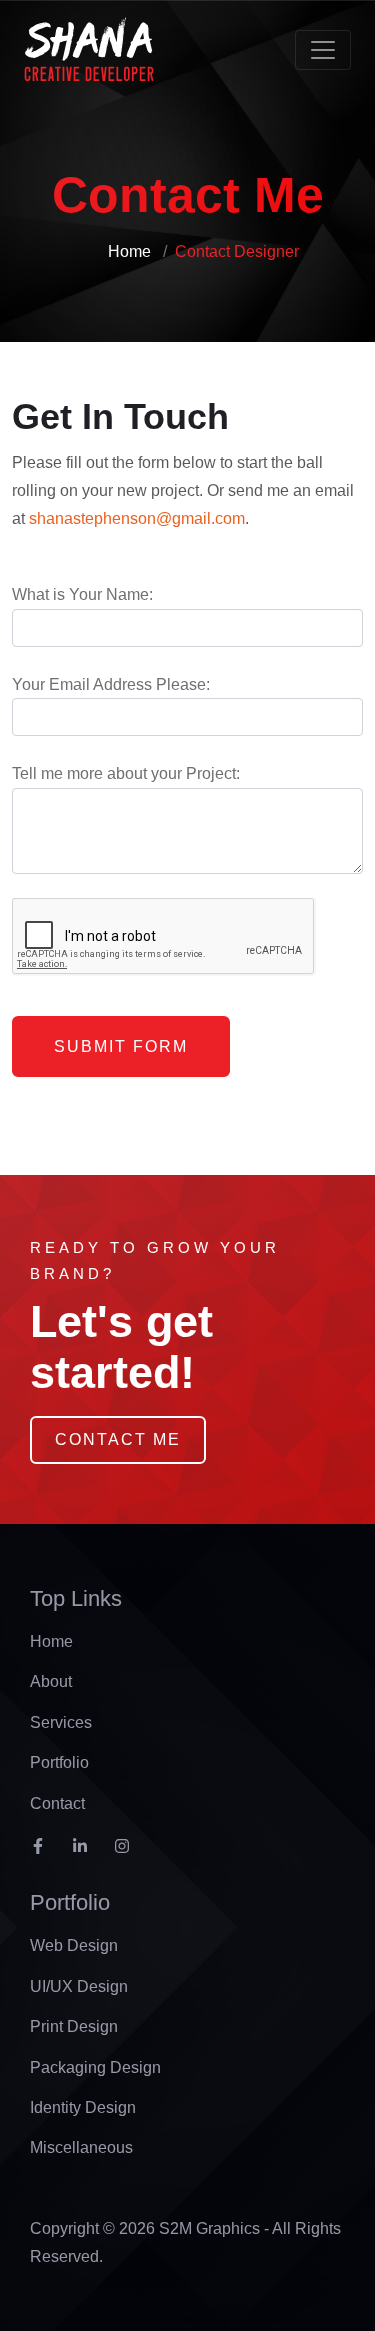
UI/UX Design (79, 1986)
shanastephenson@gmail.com (137, 518)
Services (61, 1722)
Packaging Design (95, 2067)
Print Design (74, 2026)
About (51, 1681)
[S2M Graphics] (89, 50)
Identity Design (83, 2107)
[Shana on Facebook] (45, 1853)
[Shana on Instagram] (129, 1853)
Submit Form (121, 1046)
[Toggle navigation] (323, 50)
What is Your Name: (82, 594)
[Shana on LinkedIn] (87, 1853)
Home (129, 251)
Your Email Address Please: (111, 684)
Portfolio (59, 1762)
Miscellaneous (81, 2147)
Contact (57, 1803)
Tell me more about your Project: (126, 773)
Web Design (74, 1945)
